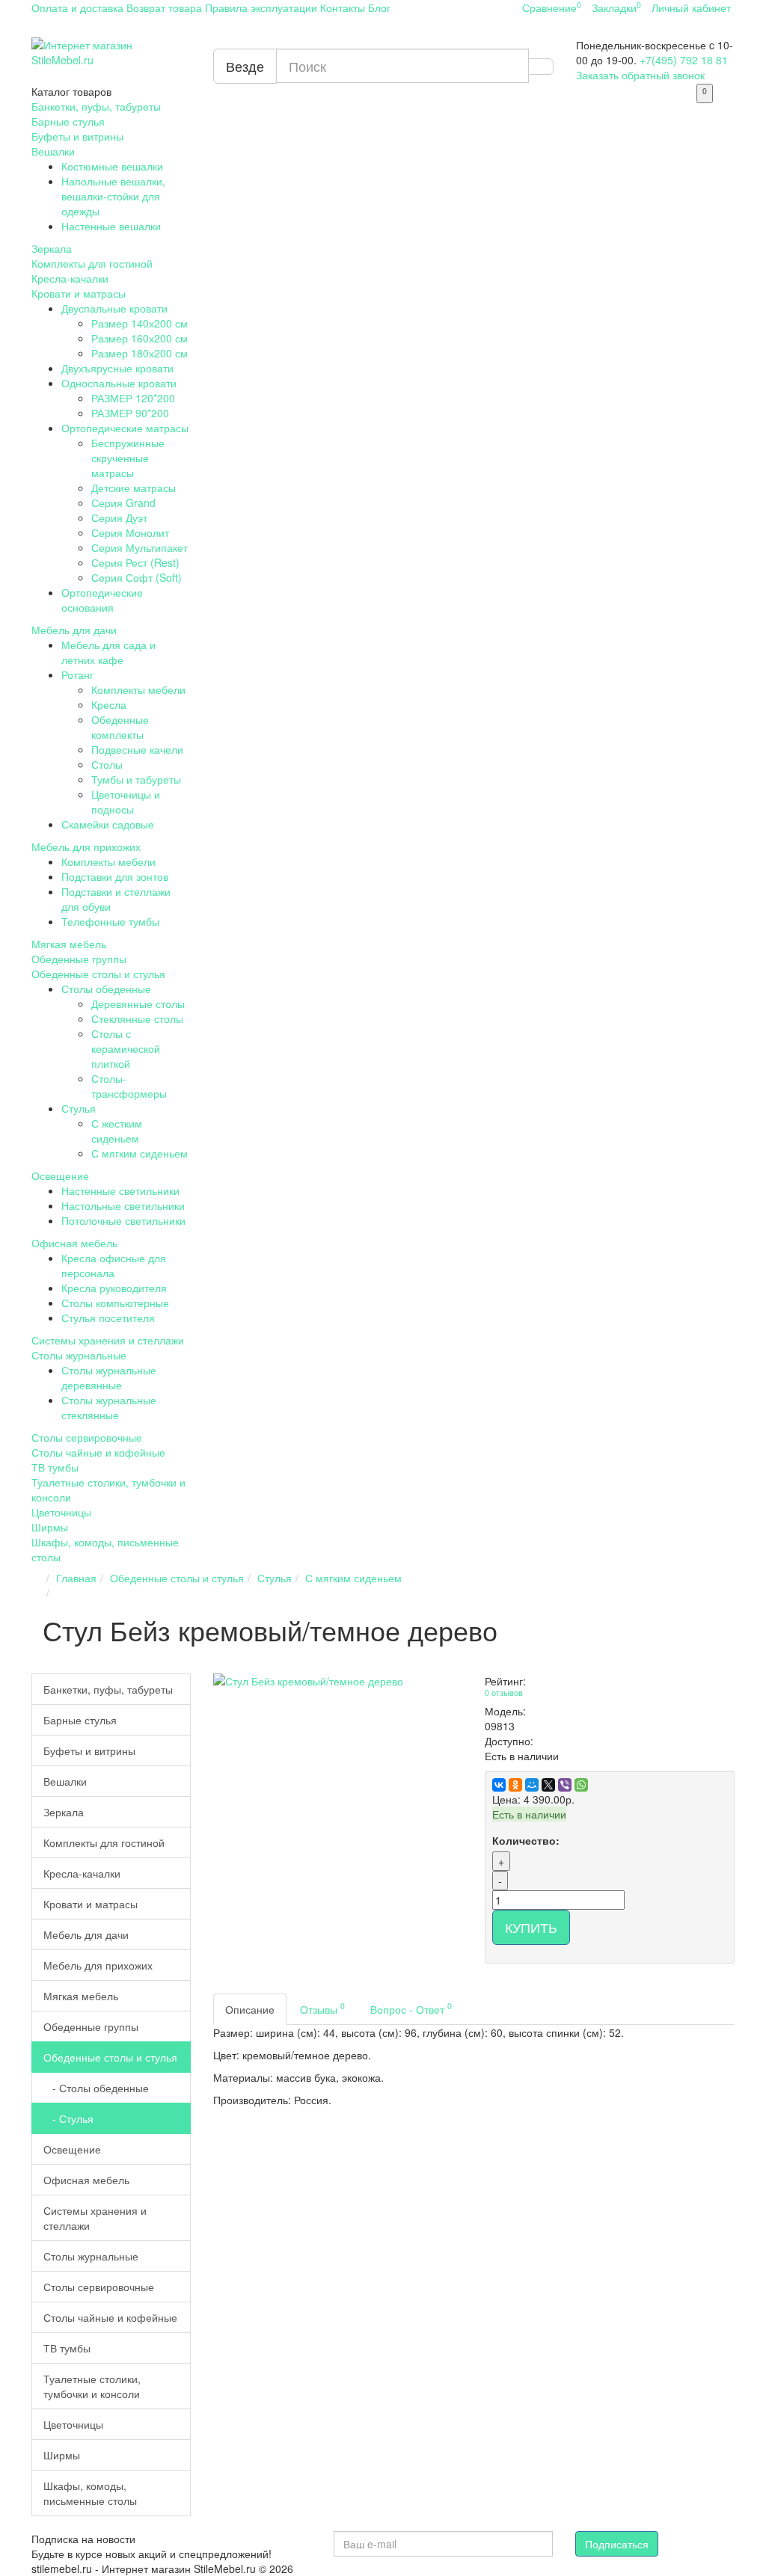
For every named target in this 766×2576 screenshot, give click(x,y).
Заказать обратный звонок (640, 75)
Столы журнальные (79, 1355)
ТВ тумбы (55, 1467)
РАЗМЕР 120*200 (133, 398)
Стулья (79, 1108)
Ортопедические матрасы (125, 428)
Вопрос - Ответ (411, 2008)
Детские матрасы (134, 488)
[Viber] (565, 1785)
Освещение (60, 1175)
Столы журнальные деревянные (109, 1377)
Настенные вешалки (111, 226)
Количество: (526, 1840)
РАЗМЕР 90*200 (130, 413)
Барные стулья (68, 121)
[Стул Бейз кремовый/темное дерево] (338, 1681)
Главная (76, 1578)
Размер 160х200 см (140, 338)
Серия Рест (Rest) (135, 562)
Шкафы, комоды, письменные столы (90, 2493)
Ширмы (50, 1527)
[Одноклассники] (515, 1785)
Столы (107, 764)
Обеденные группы (79, 959)
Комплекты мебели (138, 689)
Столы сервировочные (87, 1437)
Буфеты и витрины (77, 136)
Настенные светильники (120, 1190)
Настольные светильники (123, 1205)
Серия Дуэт (119, 517)
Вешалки (53, 151)
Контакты (343, 7)
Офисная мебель (74, 1243)
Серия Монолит (130, 532)
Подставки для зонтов (115, 876)
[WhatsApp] (581, 1785)
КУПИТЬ (531, 1927)
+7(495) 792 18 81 (684, 60)
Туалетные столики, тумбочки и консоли (92, 2386)
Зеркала (52, 248)
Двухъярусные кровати (117, 368)
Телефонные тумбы (110, 921)
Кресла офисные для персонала (114, 1265)
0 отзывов (504, 1693)
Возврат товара (164, 7)
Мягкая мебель (69, 944)
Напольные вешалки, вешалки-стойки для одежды (113, 196)
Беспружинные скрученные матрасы (128, 458)
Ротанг (77, 674)
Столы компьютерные (115, 1303)
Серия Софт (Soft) (137, 577)
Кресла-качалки (70, 278)
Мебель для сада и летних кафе (108, 652)
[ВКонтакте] (499, 1785)
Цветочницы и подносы (126, 802)
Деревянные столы (138, 1003)
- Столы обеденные (96, 2088)
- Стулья (68, 2118)
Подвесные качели (137, 749)
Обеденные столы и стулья (98, 974)
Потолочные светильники (123, 1220)
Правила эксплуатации (261, 7)
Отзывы (322, 2008)
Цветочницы (61, 1512)
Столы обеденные (106, 989)
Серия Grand (123, 502)
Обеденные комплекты (120, 727)
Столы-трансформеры (129, 1086)
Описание (250, 2009)
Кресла (109, 704)
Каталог (71, 91)
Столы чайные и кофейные (98, 1452)
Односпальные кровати (119, 383)
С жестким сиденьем (117, 1131)
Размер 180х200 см (140, 353)
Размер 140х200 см (140, 323)
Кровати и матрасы (79, 293)
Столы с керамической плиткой (126, 1048)
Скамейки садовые (108, 824)
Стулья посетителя (108, 1318)
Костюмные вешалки (112, 166)
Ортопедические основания (102, 600)
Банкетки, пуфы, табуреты (96, 106)
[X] (548, 1785)
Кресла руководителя (114, 1288)
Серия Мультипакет (140, 547)
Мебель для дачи (74, 630)
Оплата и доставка (77, 7)
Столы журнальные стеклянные (109, 1407)
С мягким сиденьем (140, 1153)
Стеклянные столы (137, 1018)
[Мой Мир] (532, 1785)
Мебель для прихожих (86, 846)
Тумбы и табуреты (136, 779)
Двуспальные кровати (114, 308)
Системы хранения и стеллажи (108, 1340)
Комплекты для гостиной (92, 263)
